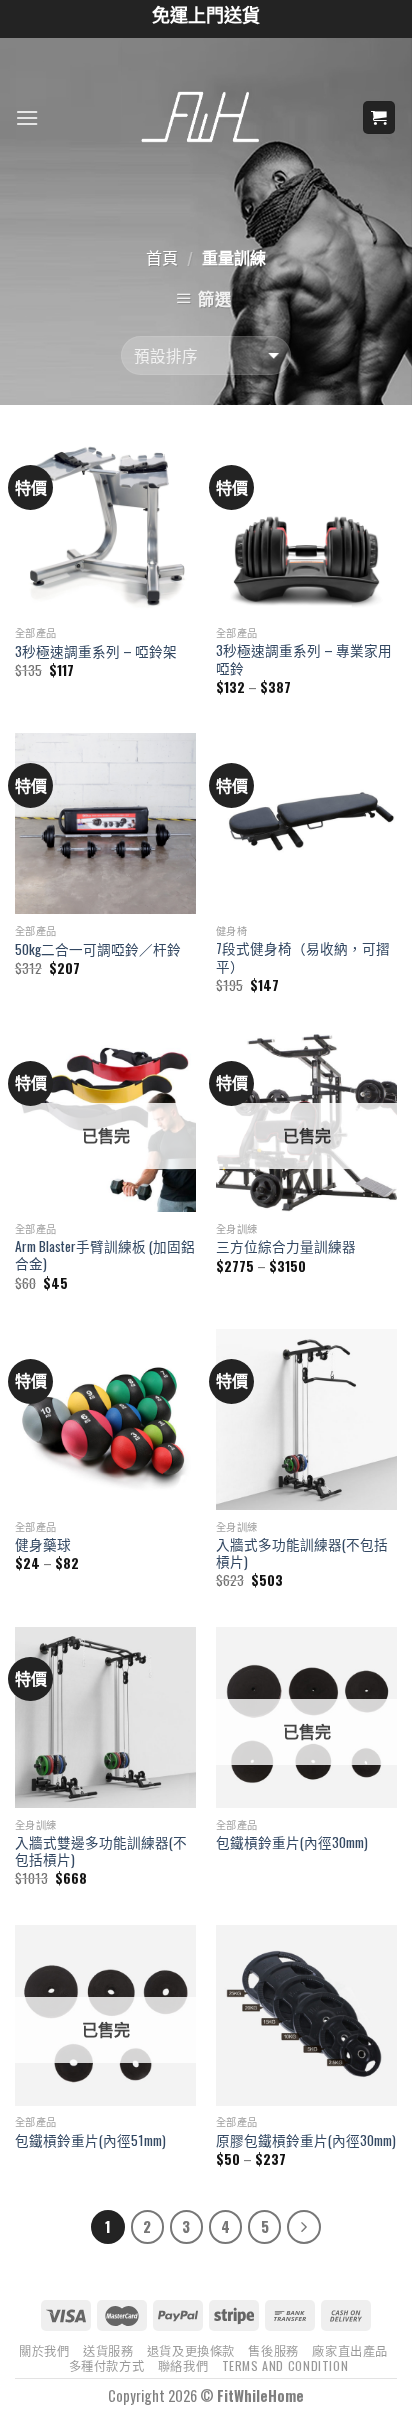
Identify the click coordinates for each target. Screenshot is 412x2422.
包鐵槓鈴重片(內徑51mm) (90, 2141)
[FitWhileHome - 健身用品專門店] (206, 118)
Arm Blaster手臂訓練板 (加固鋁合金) (105, 1255)
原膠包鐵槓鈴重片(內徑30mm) (306, 2141)
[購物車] (379, 117)
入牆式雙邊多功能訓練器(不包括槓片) (101, 1851)
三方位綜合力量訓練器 (286, 1247)
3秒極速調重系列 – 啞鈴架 (96, 652)
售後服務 (273, 2350)
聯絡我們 (183, 2365)
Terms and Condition (285, 2365)
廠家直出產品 (350, 2350)
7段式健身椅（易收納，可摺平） (303, 957)
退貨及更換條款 (191, 2350)
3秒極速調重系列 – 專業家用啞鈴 (304, 659)
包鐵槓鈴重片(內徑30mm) (292, 1843)
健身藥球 (43, 1545)
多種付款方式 (107, 2365)
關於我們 (44, 2350)
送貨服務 (108, 2350)
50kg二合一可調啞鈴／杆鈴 (98, 950)
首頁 (162, 257)
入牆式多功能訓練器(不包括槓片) (302, 1553)
